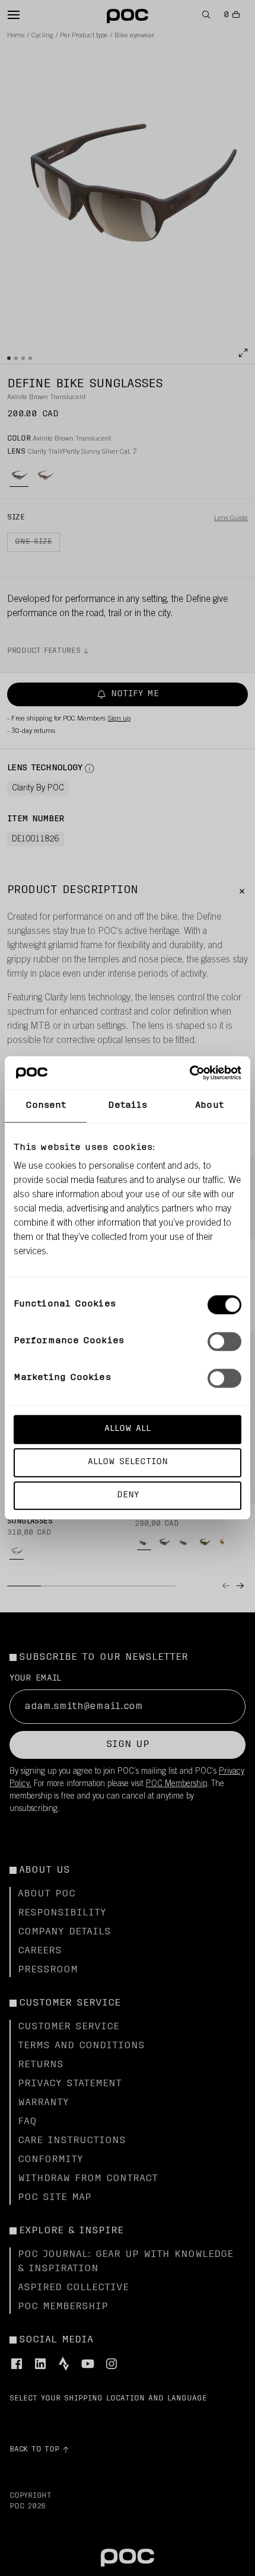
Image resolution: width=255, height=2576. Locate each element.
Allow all (128, 1429)
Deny (128, 1495)
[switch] (224, 1341)
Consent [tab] (46, 1106)
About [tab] (209, 1106)
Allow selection (128, 1462)
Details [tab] (128, 1106)
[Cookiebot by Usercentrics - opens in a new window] (189, 1073)
